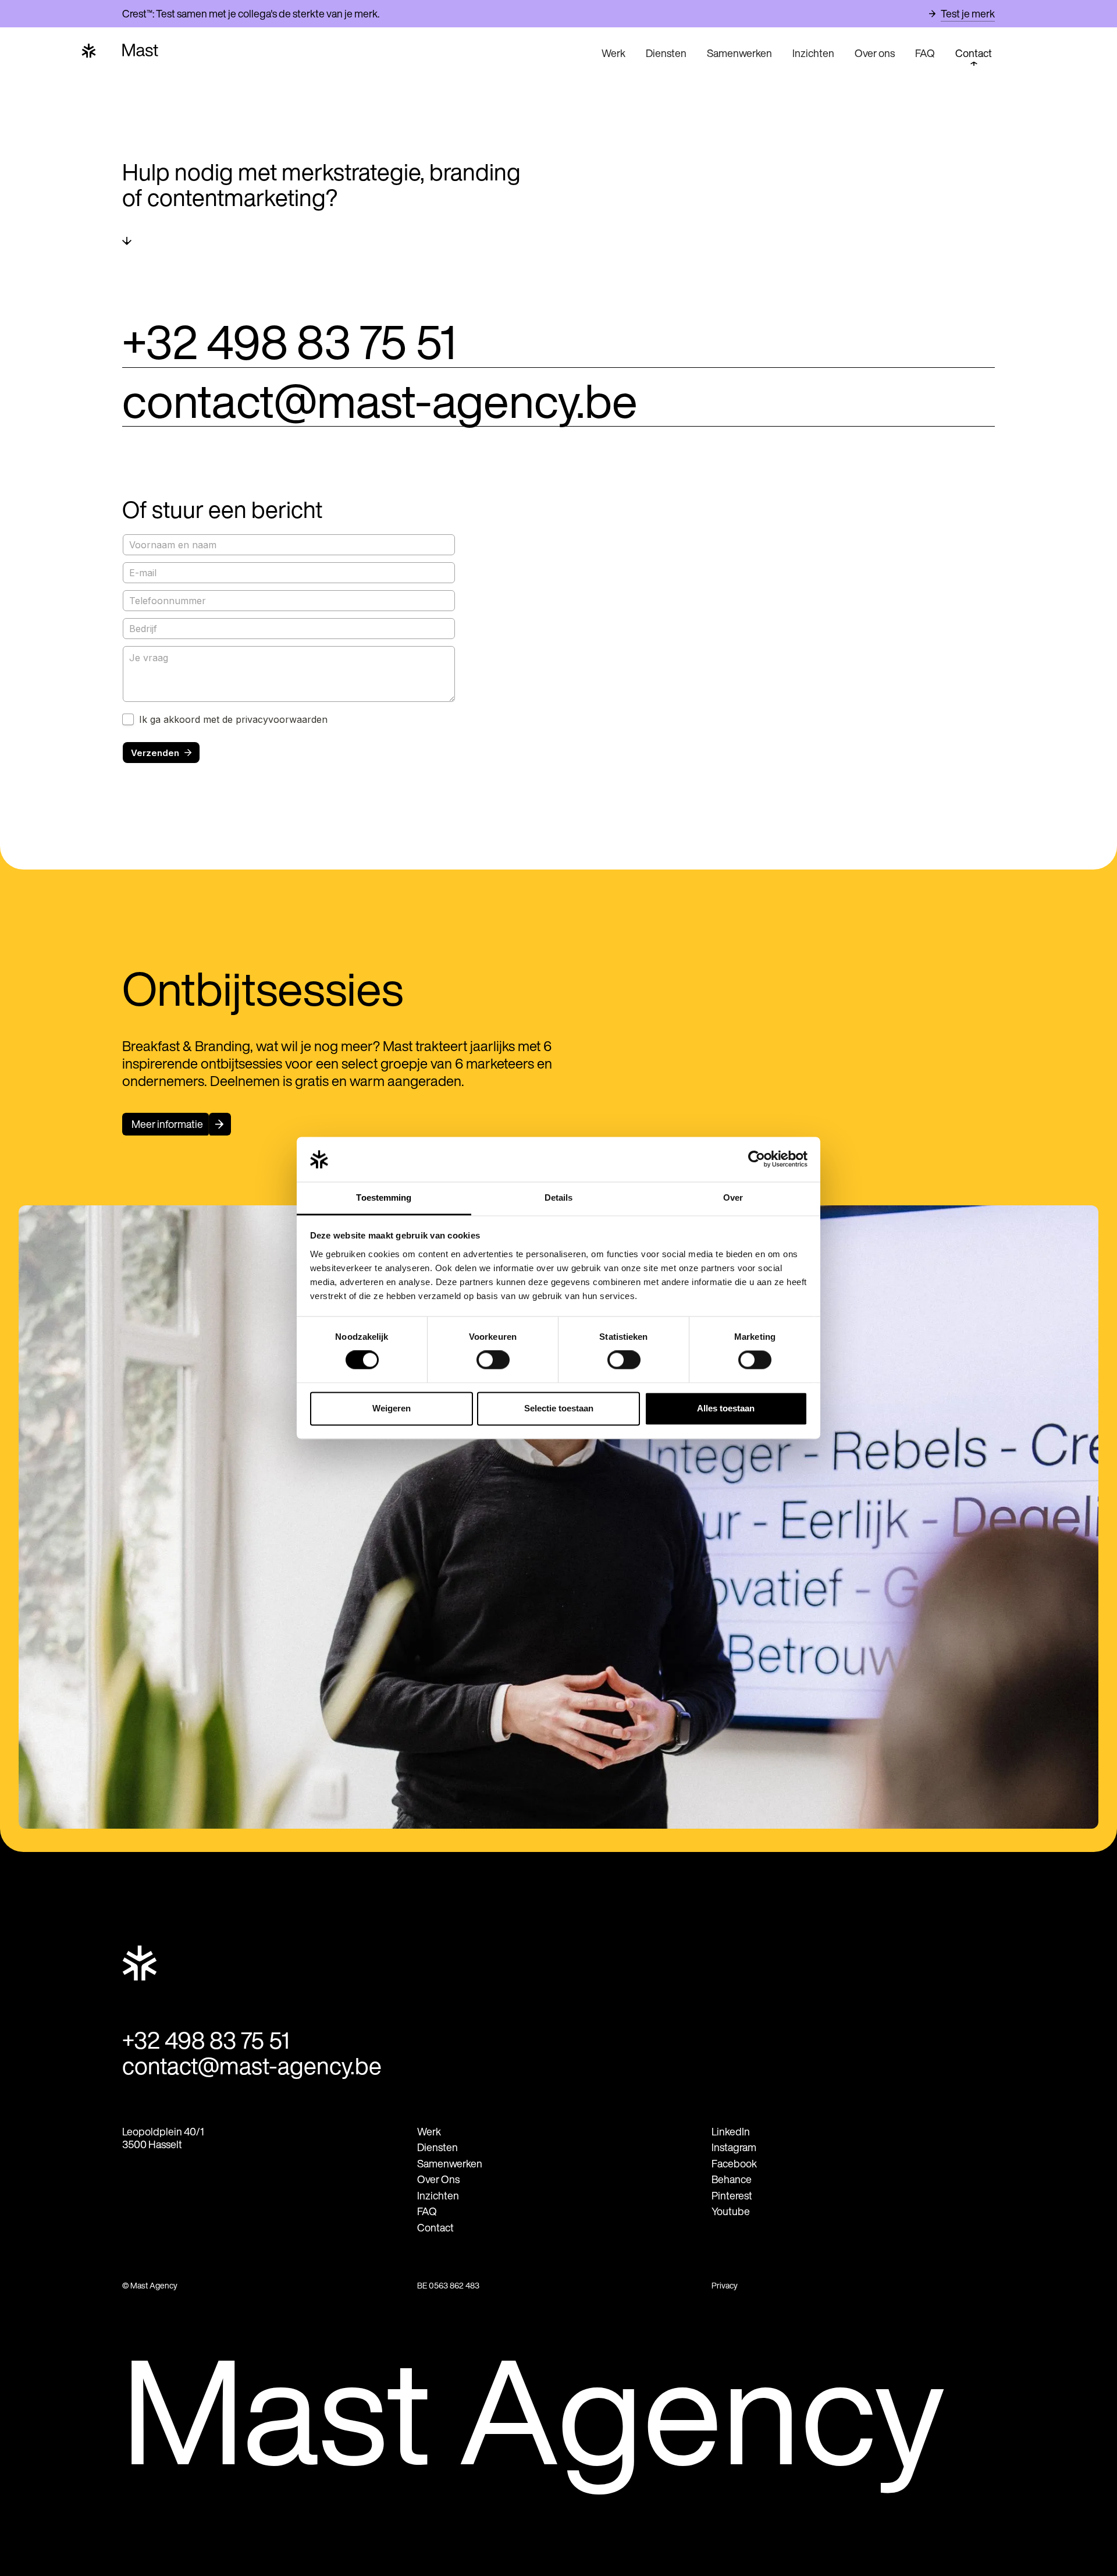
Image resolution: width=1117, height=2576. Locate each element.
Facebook (734, 2164)
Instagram (734, 2147)
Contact (974, 53)
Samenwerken (739, 53)
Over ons (875, 53)
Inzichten (813, 53)
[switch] (493, 1360)
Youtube (731, 2211)
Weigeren (392, 1408)
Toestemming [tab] (384, 1197)
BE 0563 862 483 (448, 2286)
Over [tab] (733, 1197)
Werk (613, 53)
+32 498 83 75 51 (289, 342)
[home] (360, 50)
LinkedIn (731, 2132)
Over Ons (438, 2179)
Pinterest (732, 2196)
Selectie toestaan (559, 1408)
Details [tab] (559, 1197)
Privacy (725, 2286)
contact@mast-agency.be (380, 401)
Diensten (666, 53)
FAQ (925, 53)
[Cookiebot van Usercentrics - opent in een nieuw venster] (757, 1159)
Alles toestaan (726, 1408)
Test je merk (968, 14)
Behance (732, 2179)
